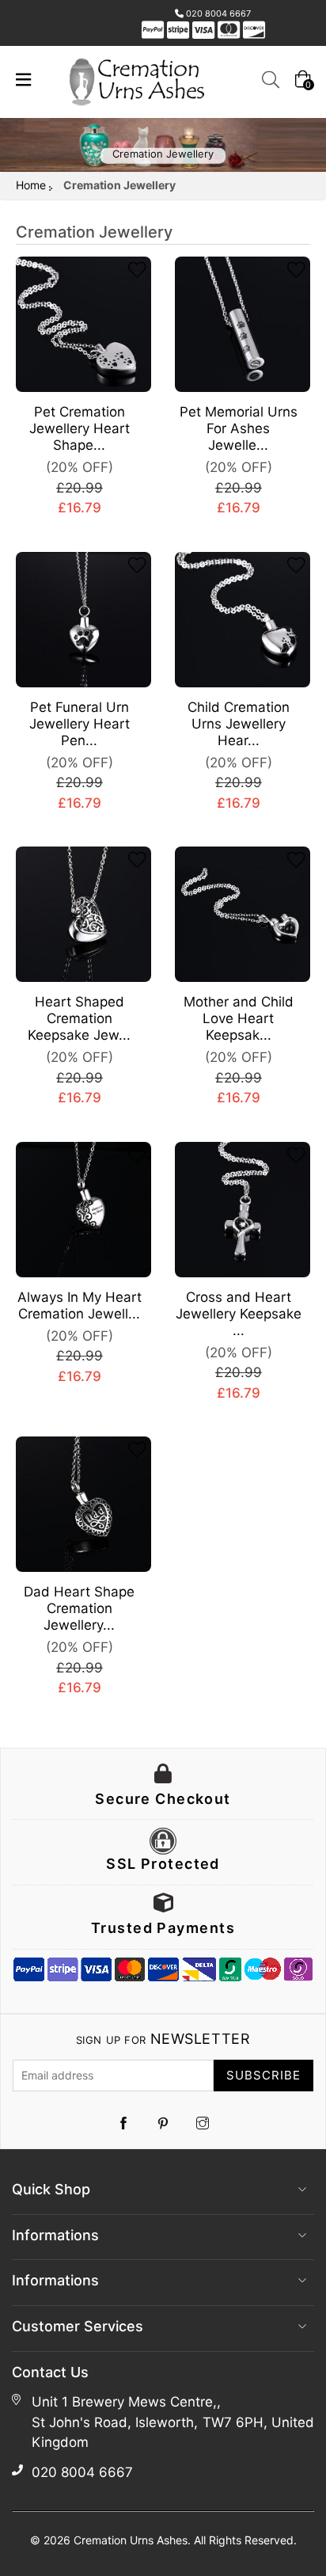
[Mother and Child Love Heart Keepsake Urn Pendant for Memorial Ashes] (243, 914)
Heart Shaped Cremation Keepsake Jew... (79, 1018)
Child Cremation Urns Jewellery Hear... (239, 724)
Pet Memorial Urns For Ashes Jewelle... (239, 428)
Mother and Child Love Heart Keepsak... (239, 1018)
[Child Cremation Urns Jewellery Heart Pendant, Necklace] (243, 620)
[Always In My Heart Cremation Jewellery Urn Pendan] (83, 1210)
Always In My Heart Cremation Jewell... (80, 1305)
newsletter (163, 2039)
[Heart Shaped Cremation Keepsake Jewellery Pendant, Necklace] (83, 914)
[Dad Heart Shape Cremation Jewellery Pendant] (83, 1504)
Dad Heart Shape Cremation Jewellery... (79, 1608)
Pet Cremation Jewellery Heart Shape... (80, 428)
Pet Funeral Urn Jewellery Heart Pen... (80, 724)
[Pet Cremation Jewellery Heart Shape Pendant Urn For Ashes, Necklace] (83, 324)
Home (31, 185)
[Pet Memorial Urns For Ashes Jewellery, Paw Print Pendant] (243, 324)
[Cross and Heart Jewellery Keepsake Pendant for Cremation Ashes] (243, 1210)
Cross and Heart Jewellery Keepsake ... (239, 1314)
